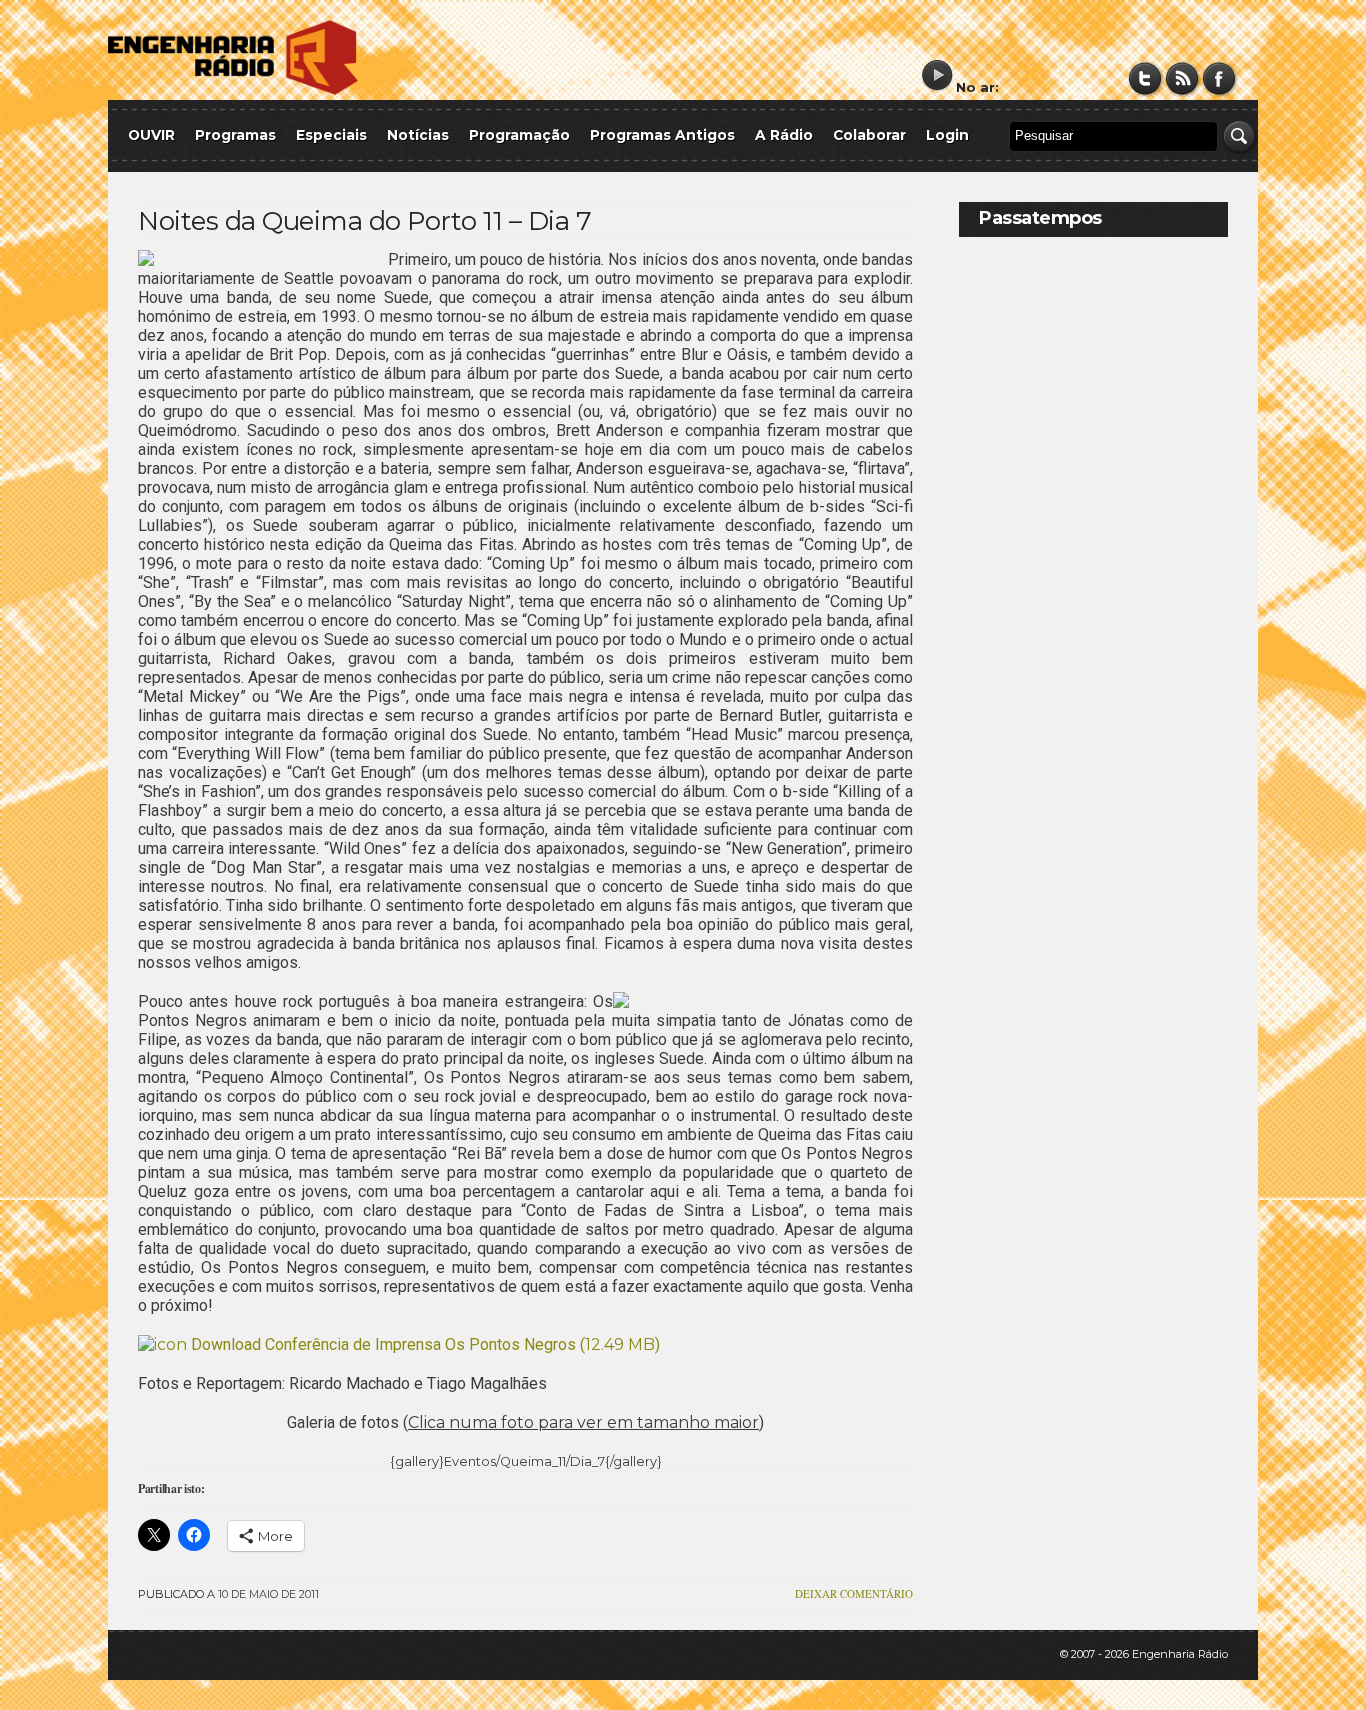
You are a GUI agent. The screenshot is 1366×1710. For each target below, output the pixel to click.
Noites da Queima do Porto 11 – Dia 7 (364, 221)
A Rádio (784, 135)
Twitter (1145, 78)
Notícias (418, 135)
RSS (1182, 78)
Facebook (1219, 78)
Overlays (1200, 534)
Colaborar (869, 135)
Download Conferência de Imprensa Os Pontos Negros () (423, 1344)
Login (947, 135)
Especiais (331, 135)
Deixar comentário (854, 1593)
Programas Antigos (662, 135)
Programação (519, 135)
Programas (235, 135)
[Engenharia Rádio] (233, 90)
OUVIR (151, 135)
